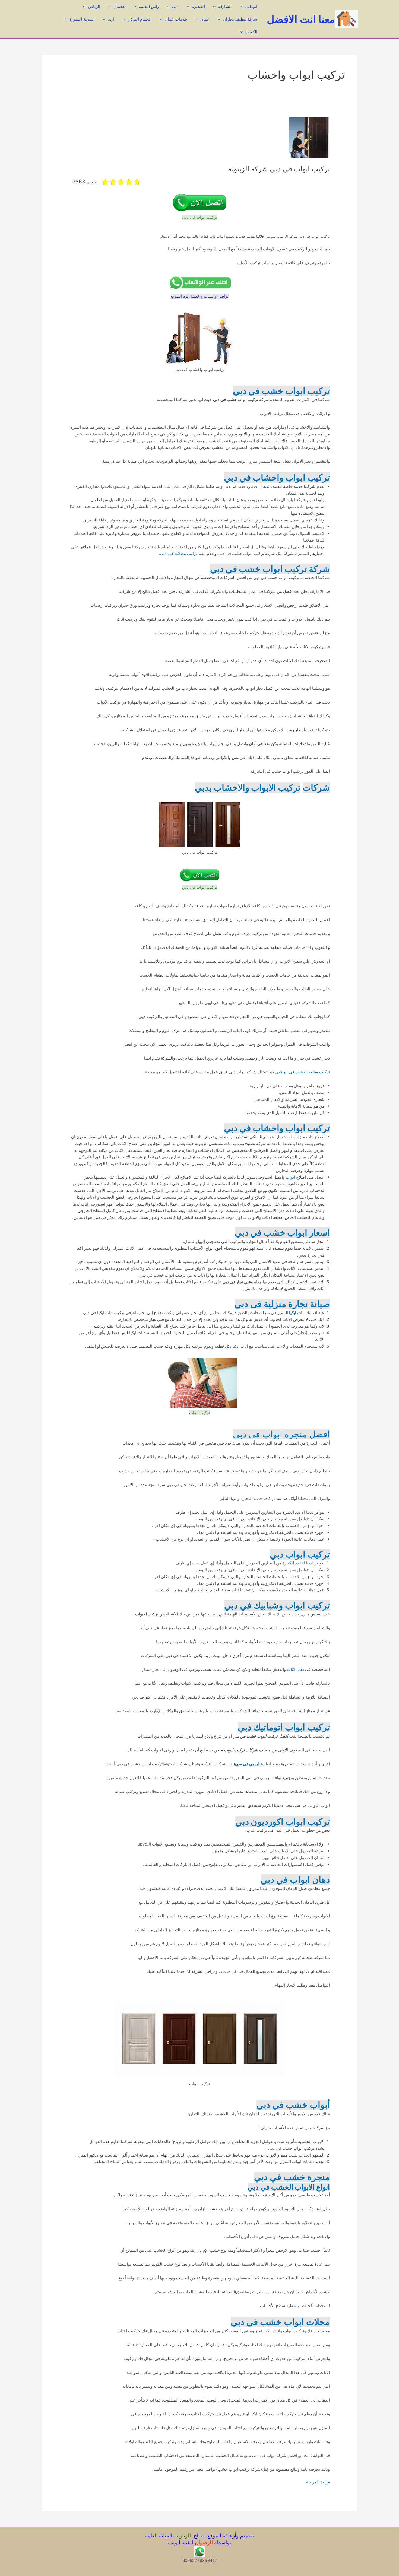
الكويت (251, 32)
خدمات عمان (176, 19)
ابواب (291, 1177)
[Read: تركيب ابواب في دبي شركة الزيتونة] (309, 137)
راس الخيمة (149, 6)
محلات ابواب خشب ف (292, 2322)
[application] (242, 6)
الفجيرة (198, 6)
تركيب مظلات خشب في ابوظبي (303, 1072)
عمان (205, 19)
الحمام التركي (140, 19)
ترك (195, 553)
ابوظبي (251, 6)
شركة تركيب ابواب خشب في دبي (270, 569)
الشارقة (225, 6)
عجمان (119, 6)
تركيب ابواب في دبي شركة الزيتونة (279, 169)
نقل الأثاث (295, 1669)
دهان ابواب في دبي (295, 1880)
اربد (111, 19)
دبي (175, 6)
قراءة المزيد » (318, 2482)
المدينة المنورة (82, 19)
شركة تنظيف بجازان (240, 19)
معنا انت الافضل (301, 19)
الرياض (94, 6)
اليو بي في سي (248, 1764)
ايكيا (292, 1313)
